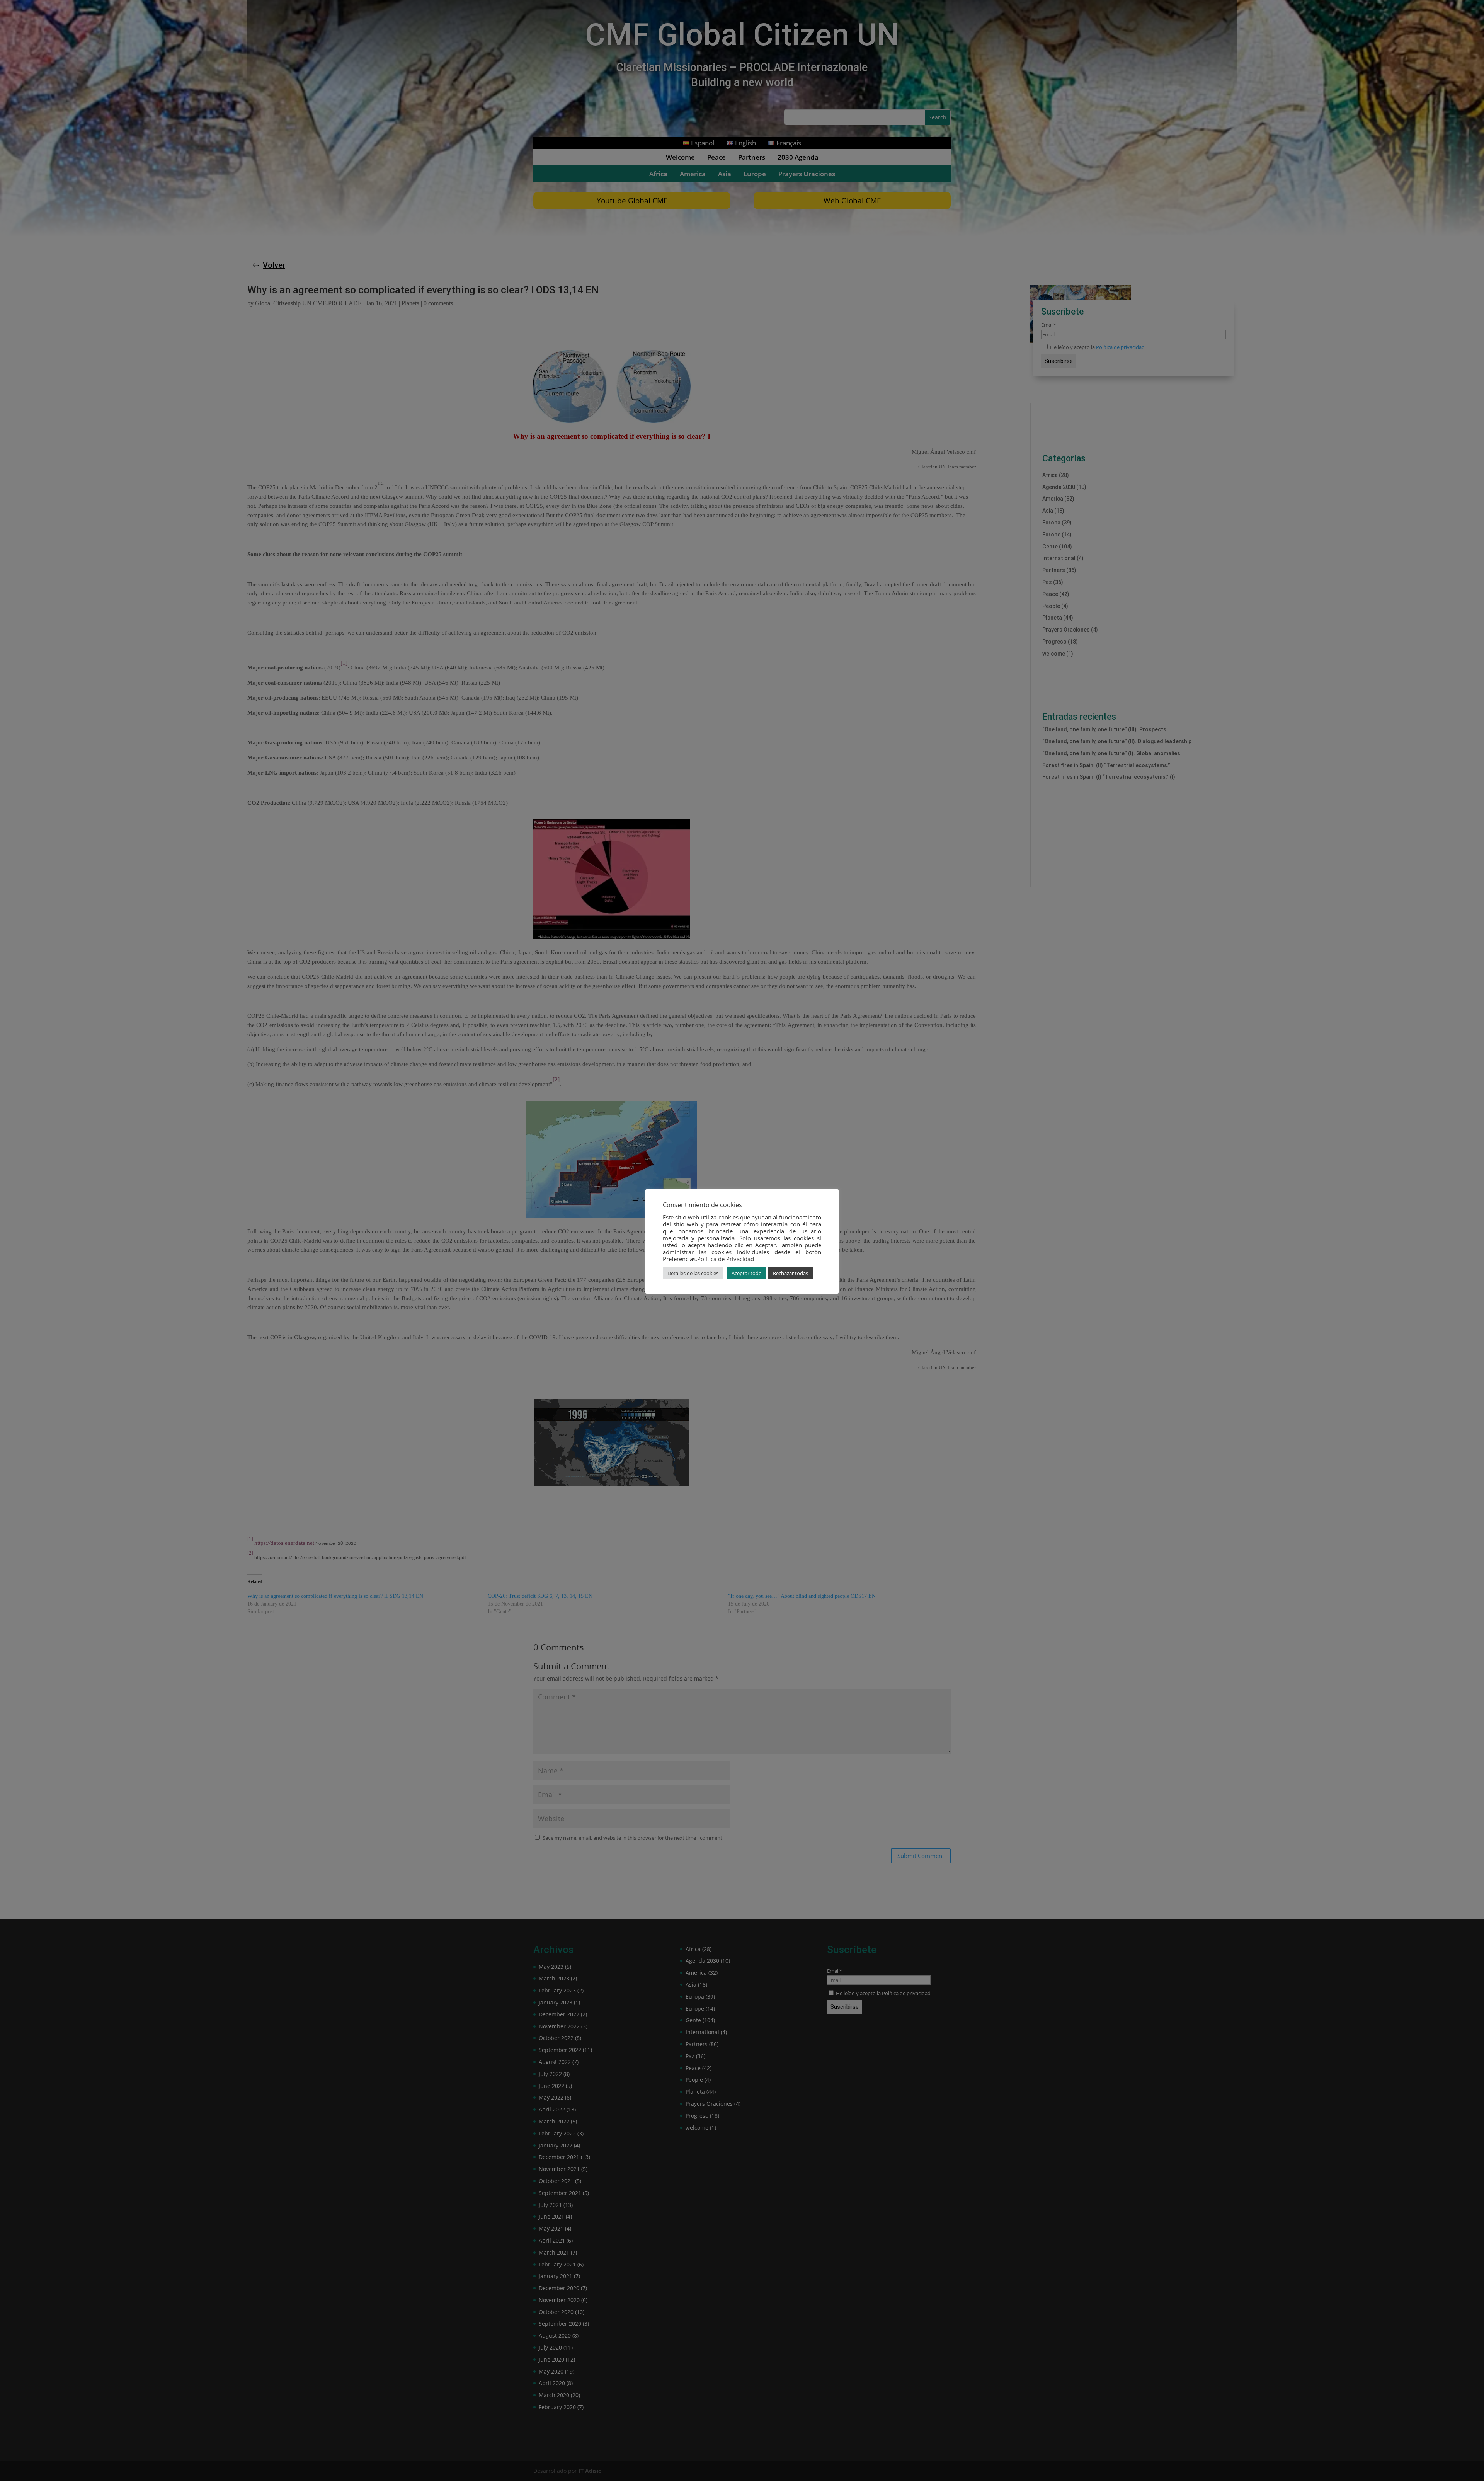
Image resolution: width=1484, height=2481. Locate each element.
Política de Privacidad (726, 1259)
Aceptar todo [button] (747, 1273)
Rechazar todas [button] (791, 1273)
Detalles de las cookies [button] (693, 1273)
